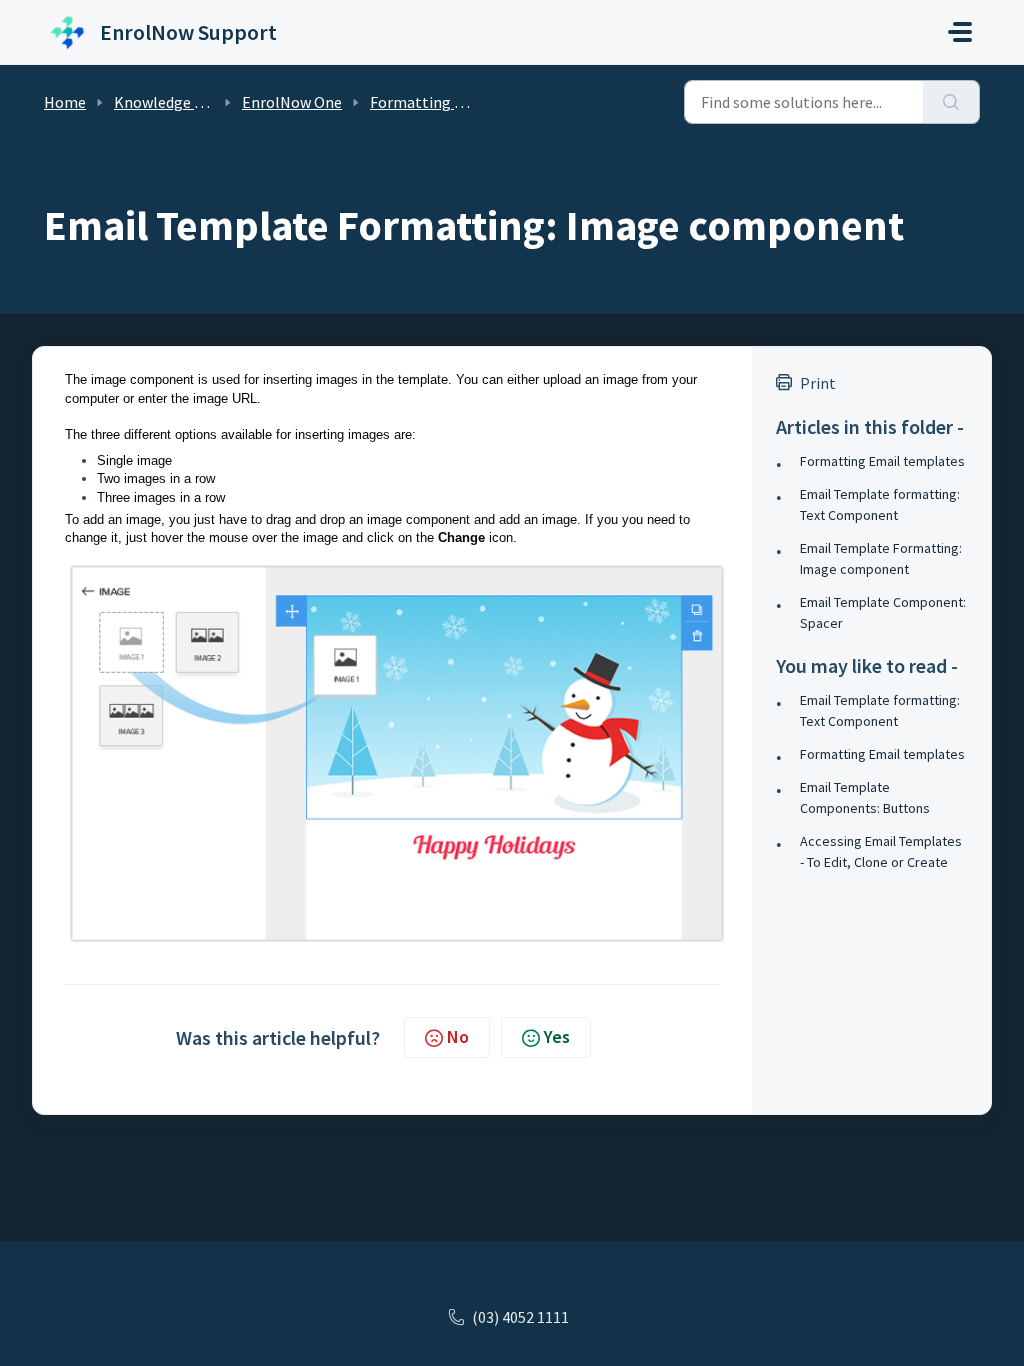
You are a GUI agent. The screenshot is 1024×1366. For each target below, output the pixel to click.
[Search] (951, 102)
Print (818, 383)
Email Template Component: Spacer (883, 612)
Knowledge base (170, 102)
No (458, 1036)
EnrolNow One (292, 102)
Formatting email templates (469, 102)
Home (65, 102)
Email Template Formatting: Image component (881, 558)
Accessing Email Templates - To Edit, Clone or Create (881, 851)
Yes (557, 1036)
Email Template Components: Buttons (865, 797)
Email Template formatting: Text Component (880, 504)
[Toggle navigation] (960, 32)
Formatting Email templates (882, 461)
